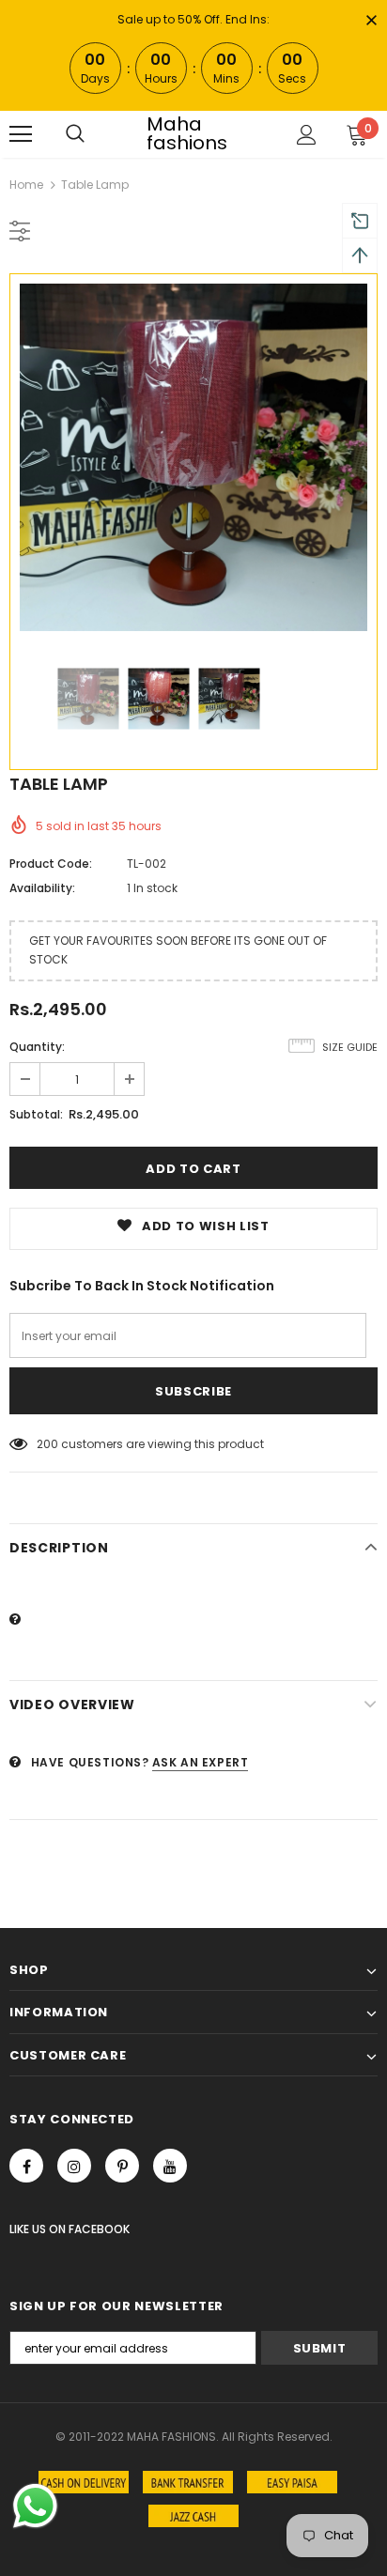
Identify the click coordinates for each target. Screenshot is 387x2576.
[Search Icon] (75, 134)
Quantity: (37, 1047)
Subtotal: (36, 1114)
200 (47, 1444)
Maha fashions (187, 133)
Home (26, 185)
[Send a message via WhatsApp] (35, 2506)
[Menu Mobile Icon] (21, 134)
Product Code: (51, 864)
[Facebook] (26, 2166)
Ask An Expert (201, 1762)
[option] (193, 457)
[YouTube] (170, 2166)
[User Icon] (307, 135)
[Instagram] (74, 2166)
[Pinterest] (122, 2166)
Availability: (42, 888)
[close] (371, 22)
